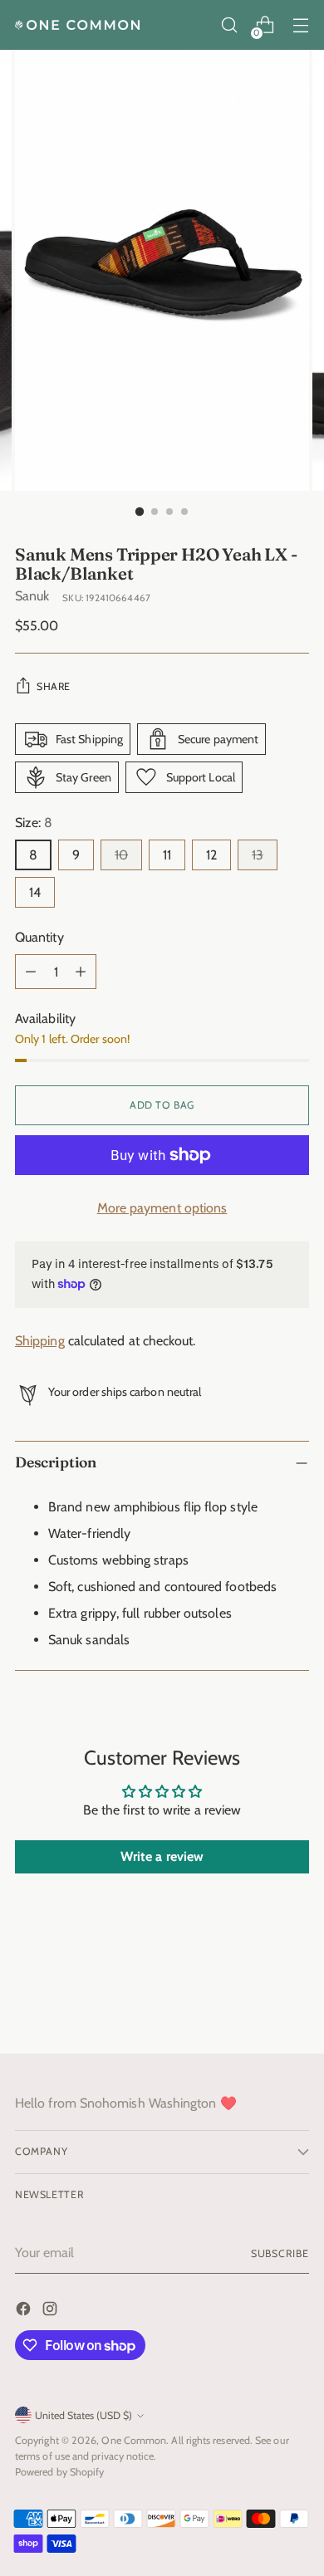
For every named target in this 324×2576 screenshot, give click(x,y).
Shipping (40, 1341)
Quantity (39, 937)
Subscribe (280, 2253)
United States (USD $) (83, 2415)
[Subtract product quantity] (31, 972)
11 (167, 855)
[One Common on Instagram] (52, 2312)
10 (121, 855)
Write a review (162, 1856)
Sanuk (32, 596)
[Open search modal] (229, 25)
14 (35, 892)
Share (54, 686)
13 (258, 855)
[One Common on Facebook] (25, 2312)
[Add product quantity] (81, 972)
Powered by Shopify (59, 2472)
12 (211, 855)
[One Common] (77, 25)
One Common (134, 2440)
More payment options (162, 1208)
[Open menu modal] (300, 25)
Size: (34, 823)
